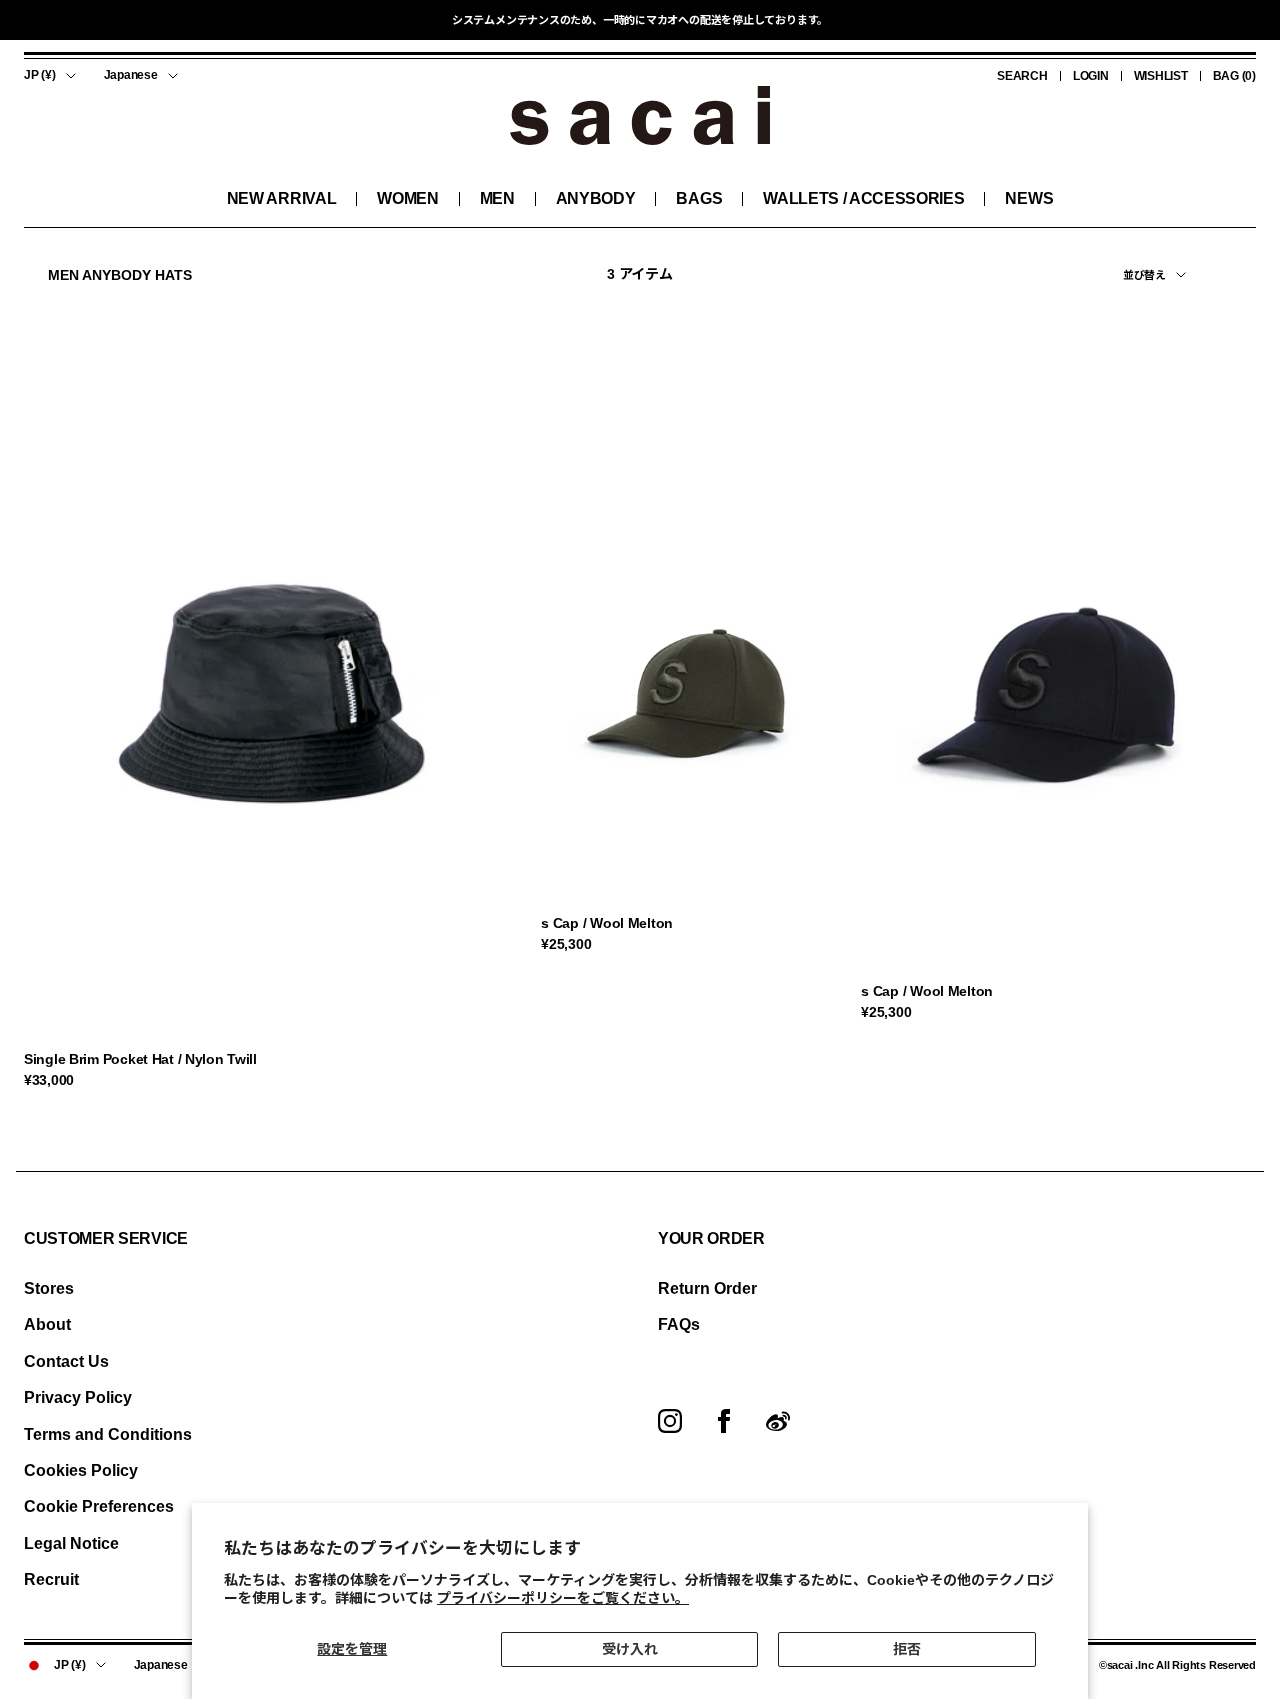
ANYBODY (596, 198)
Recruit (51, 1579)
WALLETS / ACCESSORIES (863, 198)
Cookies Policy (81, 1470)
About (47, 1324)
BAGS (699, 198)
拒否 (907, 1649)
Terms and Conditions (108, 1434)
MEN (497, 198)
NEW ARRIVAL (281, 198)
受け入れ (630, 1649)
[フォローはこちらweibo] (778, 1421)
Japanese (131, 75)
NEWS (1029, 198)
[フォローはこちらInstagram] (670, 1421)
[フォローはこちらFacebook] (724, 1421)
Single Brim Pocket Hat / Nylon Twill (140, 1059)
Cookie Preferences (99, 1506)
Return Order (707, 1288)
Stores (49, 1288)
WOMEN (407, 198)
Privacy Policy (78, 1397)
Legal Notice (71, 1543)
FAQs (679, 1324)
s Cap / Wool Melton (607, 923)
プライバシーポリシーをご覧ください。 (563, 1598)
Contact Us (66, 1361)
